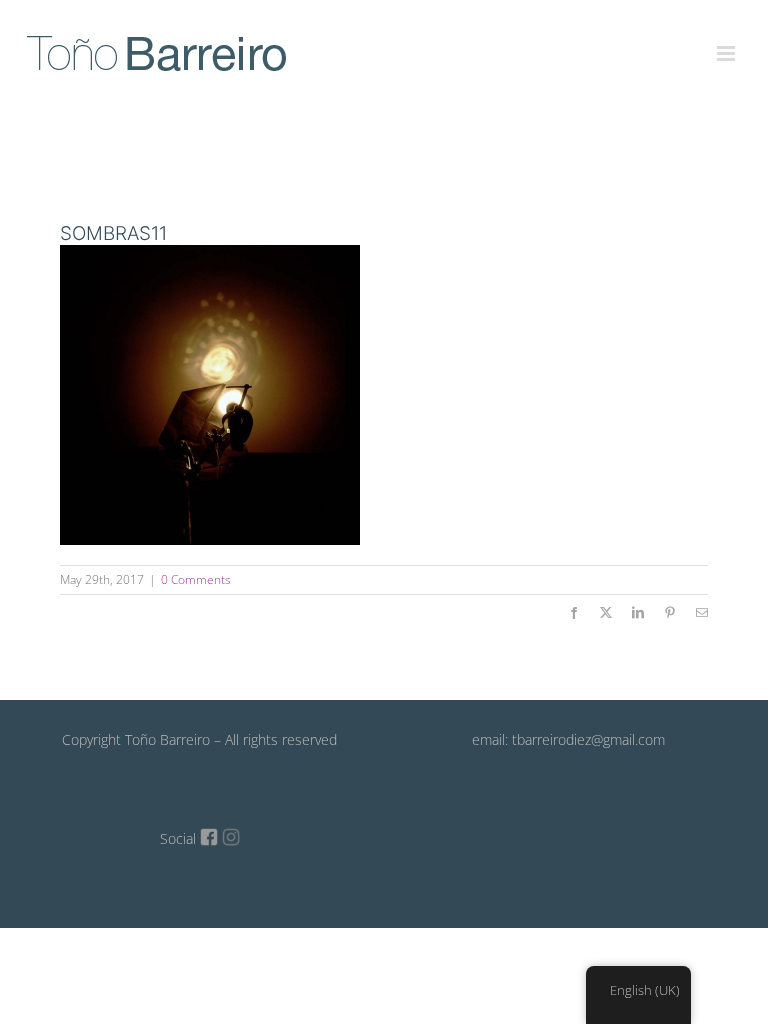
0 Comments (196, 579)
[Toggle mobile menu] (727, 42)
